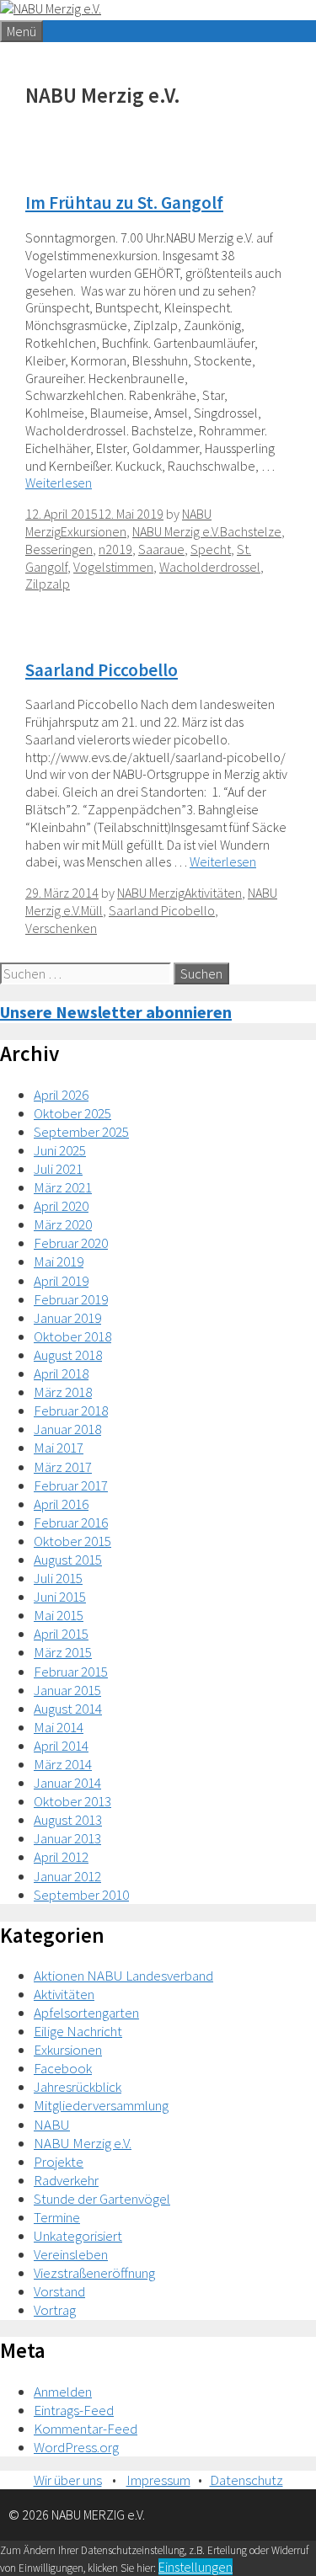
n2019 (115, 549)
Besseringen (59, 549)
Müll (92, 910)
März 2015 (63, 1652)
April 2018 (61, 1373)
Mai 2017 (59, 1448)
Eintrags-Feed (74, 2410)
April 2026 (61, 1095)
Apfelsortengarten (86, 2013)
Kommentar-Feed (86, 2429)
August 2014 (68, 1709)
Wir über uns (68, 2480)
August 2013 (68, 1820)
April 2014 (61, 1746)
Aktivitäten (213, 893)
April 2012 (61, 1857)
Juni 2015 (60, 1597)
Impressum (158, 2480)
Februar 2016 (71, 1523)
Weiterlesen (59, 483)
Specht (211, 549)
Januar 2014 (67, 1783)
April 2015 (61, 1634)
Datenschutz (246, 2480)
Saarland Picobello (162, 910)
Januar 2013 (67, 1838)
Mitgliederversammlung (101, 2105)
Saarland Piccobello (102, 670)
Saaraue (161, 549)
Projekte (59, 2162)
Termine (57, 2217)
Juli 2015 (58, 1578)
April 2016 (61, 1504)
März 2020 (63, 1224)
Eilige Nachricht (78, 2031)
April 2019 (61, 1281)
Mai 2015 (59, 1615)
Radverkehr (66, 2180)
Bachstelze (251, 531)
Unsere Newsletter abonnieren (116, 1012)
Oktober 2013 (72, 1801)
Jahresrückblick (78, 2087)
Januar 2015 (67, 1690)
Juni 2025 (60, 1150)
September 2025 (81, 1132)
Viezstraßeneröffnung (94, 2273)
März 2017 (63, 1467)
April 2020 (61, 1206)
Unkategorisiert (78, 2236)
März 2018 (63, 1392)
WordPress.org (76, 2447)
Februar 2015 (71, 1672)
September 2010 (81, 1895)
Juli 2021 (58, 1169)
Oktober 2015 (72, 1541)
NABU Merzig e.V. (176, 531)
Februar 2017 (71, 1485)
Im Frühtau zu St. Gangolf (124, 203)
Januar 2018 (67, 1429)
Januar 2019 (67, 1318)
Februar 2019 (71, 1299)
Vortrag (55, 2310)
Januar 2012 (67, 1876)
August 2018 (68, 1355)
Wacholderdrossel (210, 567)
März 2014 (63, 1764)
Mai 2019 (59, 1261)
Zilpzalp (48, 584)
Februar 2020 (71, 1243)
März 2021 (63, 1187)
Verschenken (61, 928)
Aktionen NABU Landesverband (123, 1976)
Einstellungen (195, 2567)
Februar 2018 (71, 1411)
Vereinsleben (71, 2254)
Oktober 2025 (72, 1113)
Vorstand (59, 2291)
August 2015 (68, 1560)
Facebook (63, 2068)
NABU (52, 2125)
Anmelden (63, 2392)
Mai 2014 (59, 1727)
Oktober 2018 (72, 1336)
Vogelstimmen (113, 567)
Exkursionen (94, 531)
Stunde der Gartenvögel (102, 2199)
